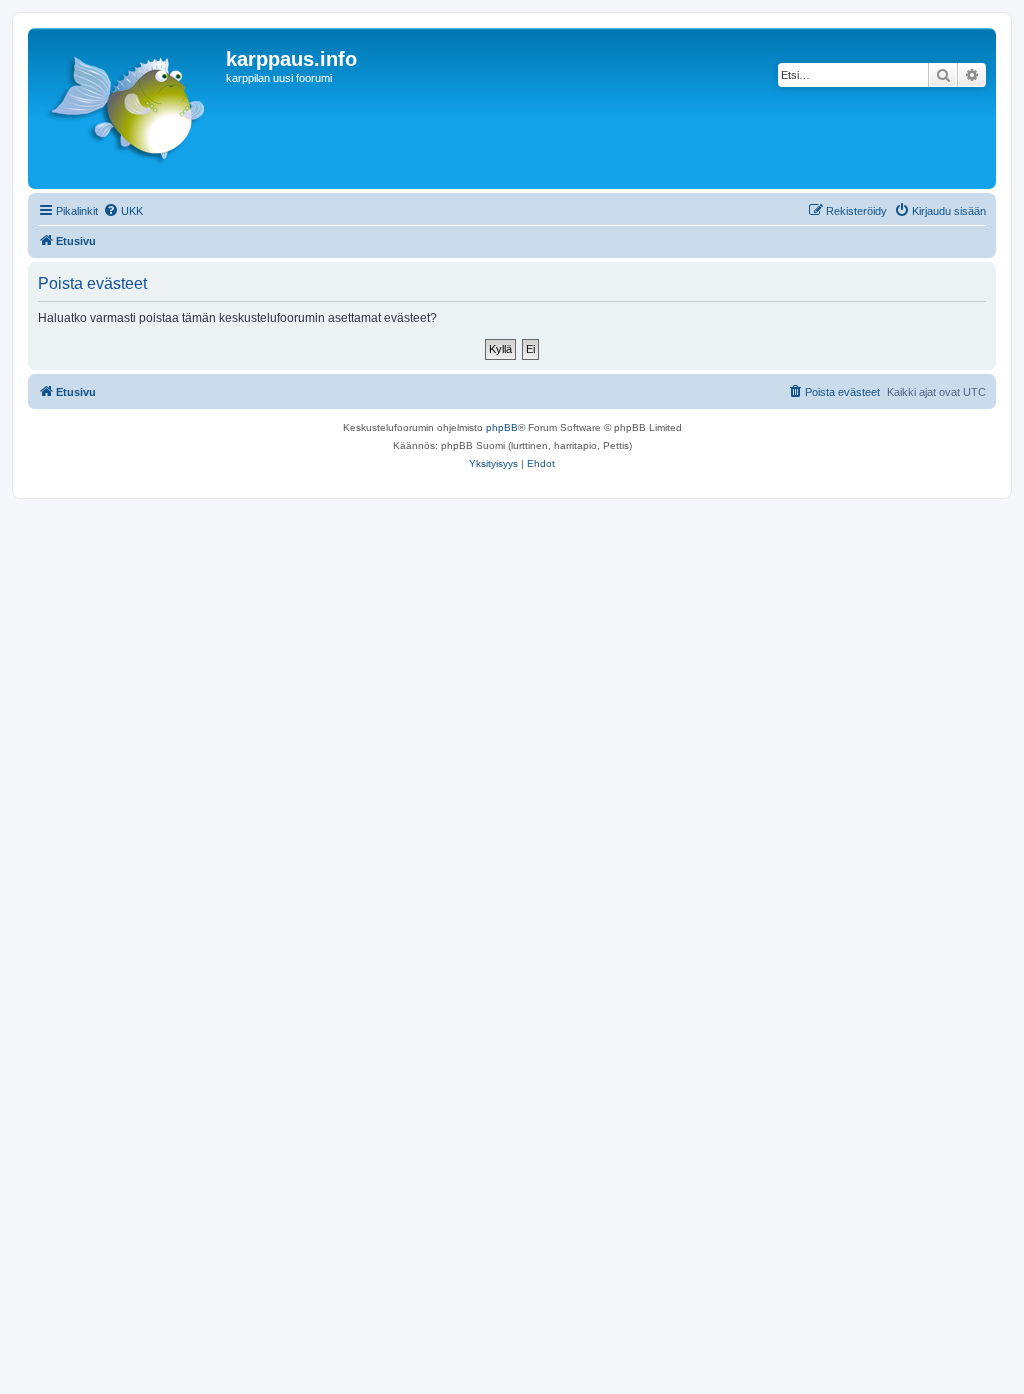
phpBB (502, 427)
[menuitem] (123, 211)
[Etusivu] (129, 108)
